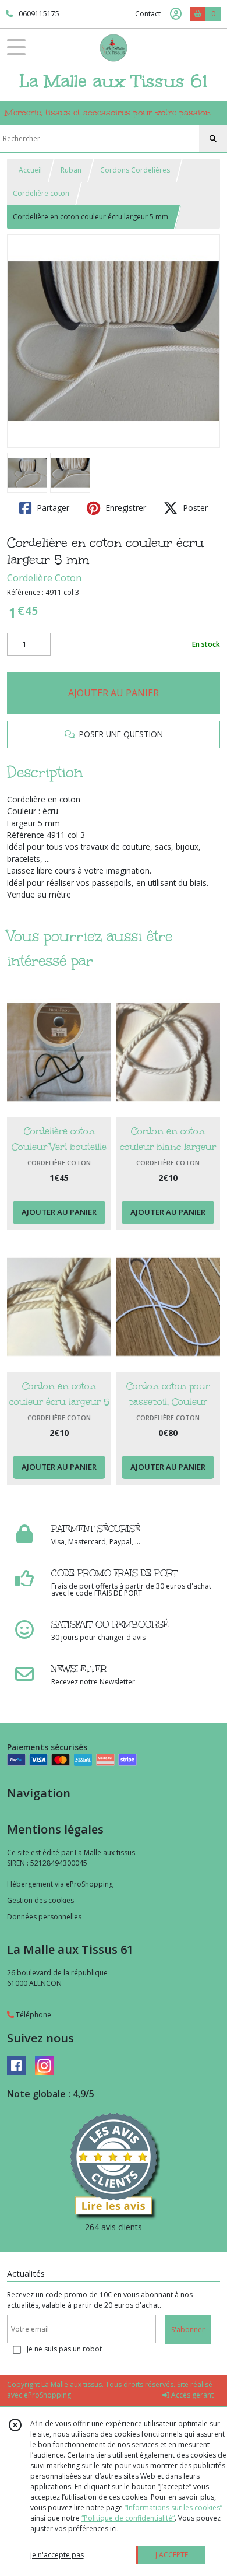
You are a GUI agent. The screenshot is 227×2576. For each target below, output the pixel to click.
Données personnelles (44, 1917)
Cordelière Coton (44, 578)
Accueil (30, 170)
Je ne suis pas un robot (64, 2349)
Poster (194, 508)
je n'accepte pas (57, 2555)
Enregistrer (125, 508)
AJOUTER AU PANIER (114, 693)
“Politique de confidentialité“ (128, 2518)
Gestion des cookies (40, 1900)
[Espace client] (176, 14)
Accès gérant (191, 2395)
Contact (148, 14)
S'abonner (188, 2330)
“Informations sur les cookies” (173, 2507)
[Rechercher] (213, 139)
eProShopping (47, 2395)
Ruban (71, 170)
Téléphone (33, 2015)
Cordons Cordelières (135, 170)
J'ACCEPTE (172, 2555)
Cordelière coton (41, 193)
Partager (52, 508)
